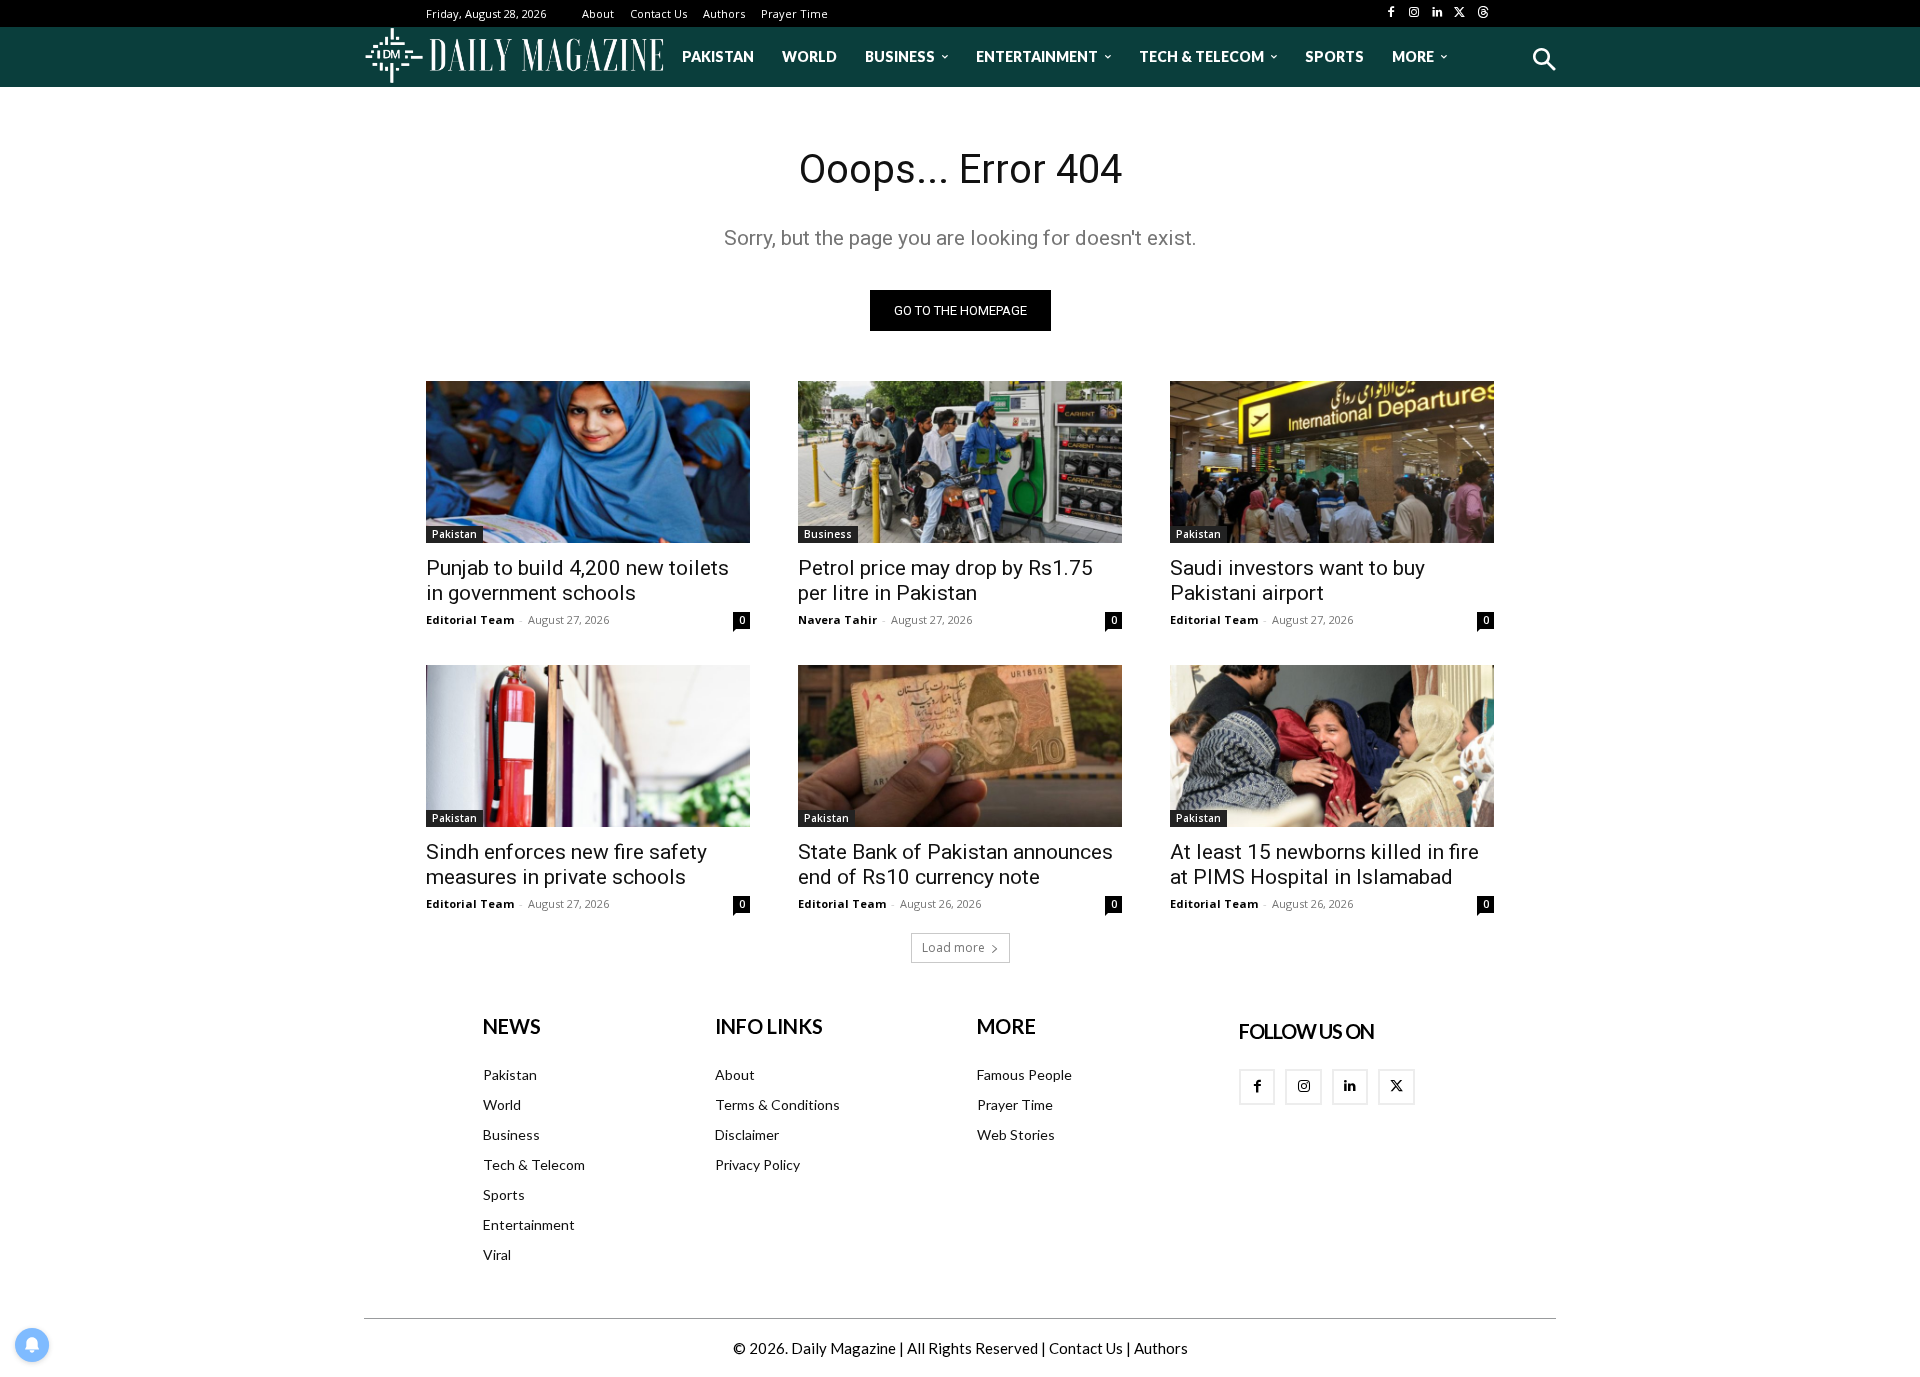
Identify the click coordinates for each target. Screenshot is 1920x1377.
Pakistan (454, 534)
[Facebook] (1391, 13)
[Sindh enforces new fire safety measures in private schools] (588, 746)
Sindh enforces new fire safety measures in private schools (566, 864)
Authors (1161, 1348)
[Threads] (1482, 13)
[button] (1543, 59)
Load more (953, 947)
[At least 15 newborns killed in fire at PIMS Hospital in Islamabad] (1332, 746)
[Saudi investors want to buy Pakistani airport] (1332, 462)
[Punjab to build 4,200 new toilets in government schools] (588, 462)
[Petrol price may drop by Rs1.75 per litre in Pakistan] (960, 462)
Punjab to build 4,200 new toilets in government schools (577, 580)
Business (828, 534)
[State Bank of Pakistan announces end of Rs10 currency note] (960, 746)
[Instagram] (1414, 13)
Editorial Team (470, 619)
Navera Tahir (837, 619)
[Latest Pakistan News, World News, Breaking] (514, 57)
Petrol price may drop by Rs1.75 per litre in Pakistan (945, 580)
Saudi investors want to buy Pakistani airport (1297, 580)
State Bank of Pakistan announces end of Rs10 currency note (955, 864)
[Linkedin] (1437, 13)
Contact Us (1086, 1348)
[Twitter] (1459, 13)
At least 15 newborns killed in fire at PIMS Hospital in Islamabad (1324, 864)
